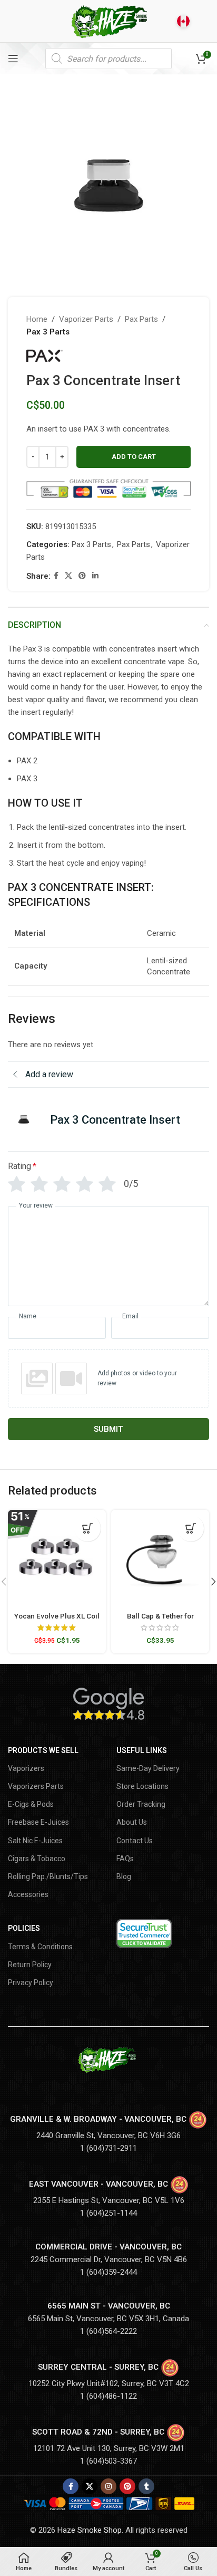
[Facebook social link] (56, 576)
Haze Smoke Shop (90, 2530)
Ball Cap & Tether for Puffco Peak (160, 1620)
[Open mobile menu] (13, 59)
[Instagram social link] (108, 2486)
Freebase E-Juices (38, 1822)
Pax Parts (141, 319)
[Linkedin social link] (95, 576)
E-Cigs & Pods (31, 1804)
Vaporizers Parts (36, 1786)
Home (37, 319)
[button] (87, 1528)
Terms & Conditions (40, 1947)
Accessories (28, 1894)
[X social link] (68, 576)
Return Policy (30, 1965)
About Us (132, 1822)
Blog (124, 1876)
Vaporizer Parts (86, 319)
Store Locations (142, 1786)
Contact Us (135, 1841)
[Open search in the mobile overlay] (108, 59)
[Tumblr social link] (146, 2486)
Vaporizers (26, 1768)
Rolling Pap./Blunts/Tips (48, 1876)
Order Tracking (141, 1804)
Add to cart (134, 457)
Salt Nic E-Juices (35, 1841)
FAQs (125, 1859)
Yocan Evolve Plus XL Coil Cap (57, 1620)
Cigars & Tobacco (37, 1859)
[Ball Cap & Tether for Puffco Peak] (160, 1559)
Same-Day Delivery (148, 1768)
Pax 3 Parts (48, 332)
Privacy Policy (31, 1983)
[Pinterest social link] (82, 576)
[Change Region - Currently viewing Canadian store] (183, 21)
